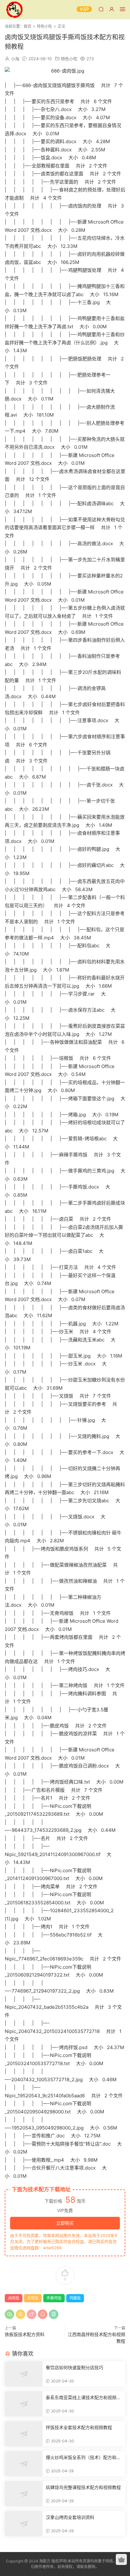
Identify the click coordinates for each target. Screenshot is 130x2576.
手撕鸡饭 (54, 2298)
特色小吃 (69, 59)
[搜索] (101, 9)
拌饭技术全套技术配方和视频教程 (79, 2427)
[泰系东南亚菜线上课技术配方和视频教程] (24, 2404)
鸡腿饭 (75, 2298)
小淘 (15, 59)
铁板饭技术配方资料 (25, 2334)
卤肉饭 (14, 2298)
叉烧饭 (33, 2298)
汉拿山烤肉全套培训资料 (70, 2517)
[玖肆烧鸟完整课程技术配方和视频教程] (24, 2494)
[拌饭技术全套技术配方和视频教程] (24, 2434)
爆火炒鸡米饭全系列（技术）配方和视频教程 (83, 2458)
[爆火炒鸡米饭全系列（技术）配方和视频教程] (24, 2464)
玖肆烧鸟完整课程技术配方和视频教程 (83, 2487)
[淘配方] (14, 9)
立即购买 (65, 2223)
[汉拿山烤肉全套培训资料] (24, 2524)
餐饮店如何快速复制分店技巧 (74, 2367)
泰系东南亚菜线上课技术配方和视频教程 (83, 2398)
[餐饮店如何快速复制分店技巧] (24, 2374)
